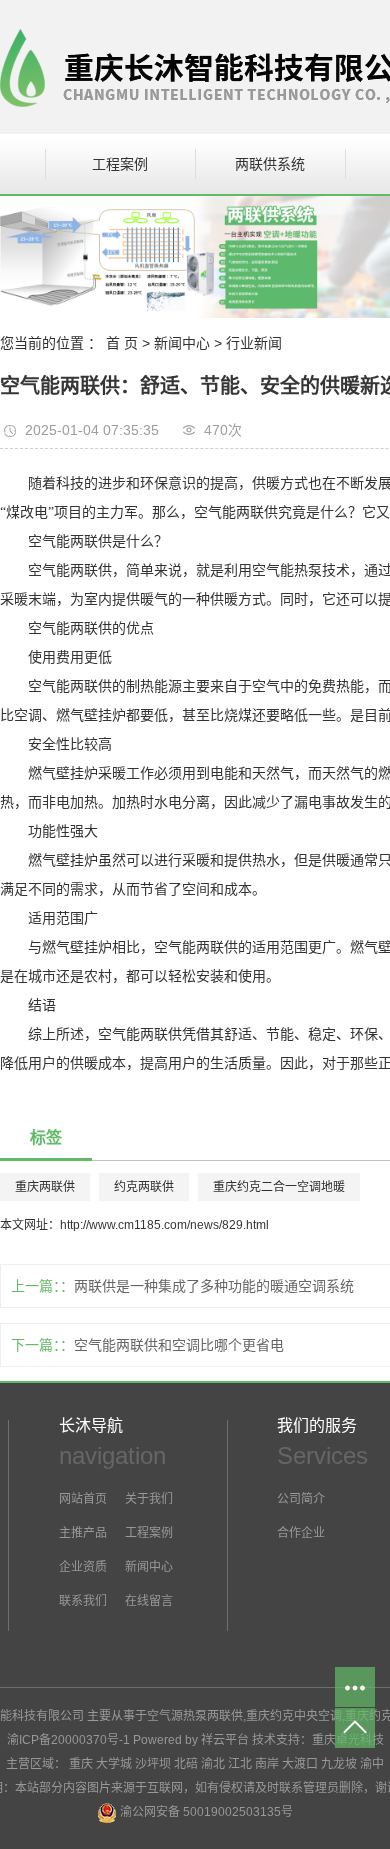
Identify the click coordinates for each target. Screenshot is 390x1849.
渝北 (213, 1764)
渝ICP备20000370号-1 (68, 1740)
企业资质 (83, 1567)
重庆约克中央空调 (294, 1716)
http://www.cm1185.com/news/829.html (164, 1225)
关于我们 (149, 1499)
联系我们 (83, 1601)
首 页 (122, 343)
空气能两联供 (70, 570)
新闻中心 (182, 343)
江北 (240, 1764)
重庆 (81, 1764)
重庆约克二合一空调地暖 (279, 1187)
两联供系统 (270, 164)
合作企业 (301, 1533)
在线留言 (147, 1601)
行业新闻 (254, 343)
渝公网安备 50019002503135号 (205, 1812)
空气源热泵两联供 (195, 1716)
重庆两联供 (45, 1187)
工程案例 (120, 164)
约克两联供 (144, 1187)
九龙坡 (339, 1764)
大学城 (114, 1764)
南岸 (267, 1764)
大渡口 (300, 1764)
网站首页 (83, 1499)
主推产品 (83, 1533)
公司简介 (301, 1499)
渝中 (372, 1764)
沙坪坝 (153, 1764)
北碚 (186, 1764)
